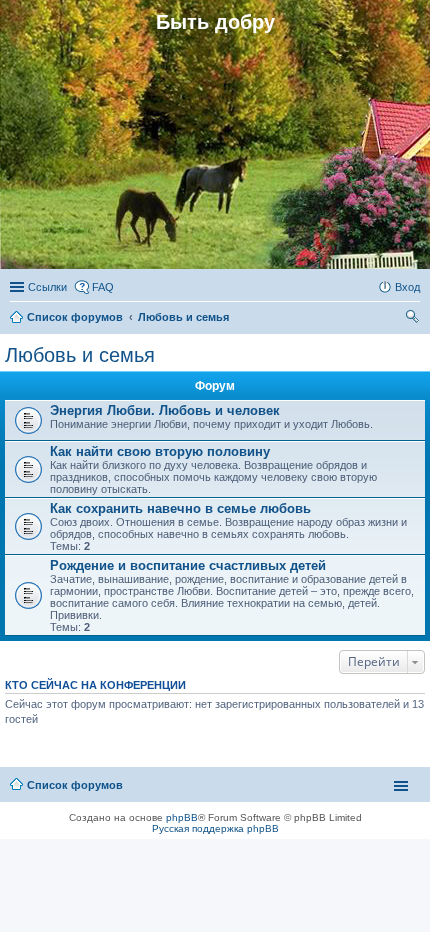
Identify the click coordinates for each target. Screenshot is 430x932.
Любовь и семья (80, 355)
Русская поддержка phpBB (215, 828)
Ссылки (47, 287)
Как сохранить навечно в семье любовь (180, 508)
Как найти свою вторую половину (160, 451)
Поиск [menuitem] (414, 319)
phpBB (182, 817)
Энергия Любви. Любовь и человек (165, 410)
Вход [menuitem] (407, 287)
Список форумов (75, 785)
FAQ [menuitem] (103, 287)
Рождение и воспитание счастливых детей (188, 565)
